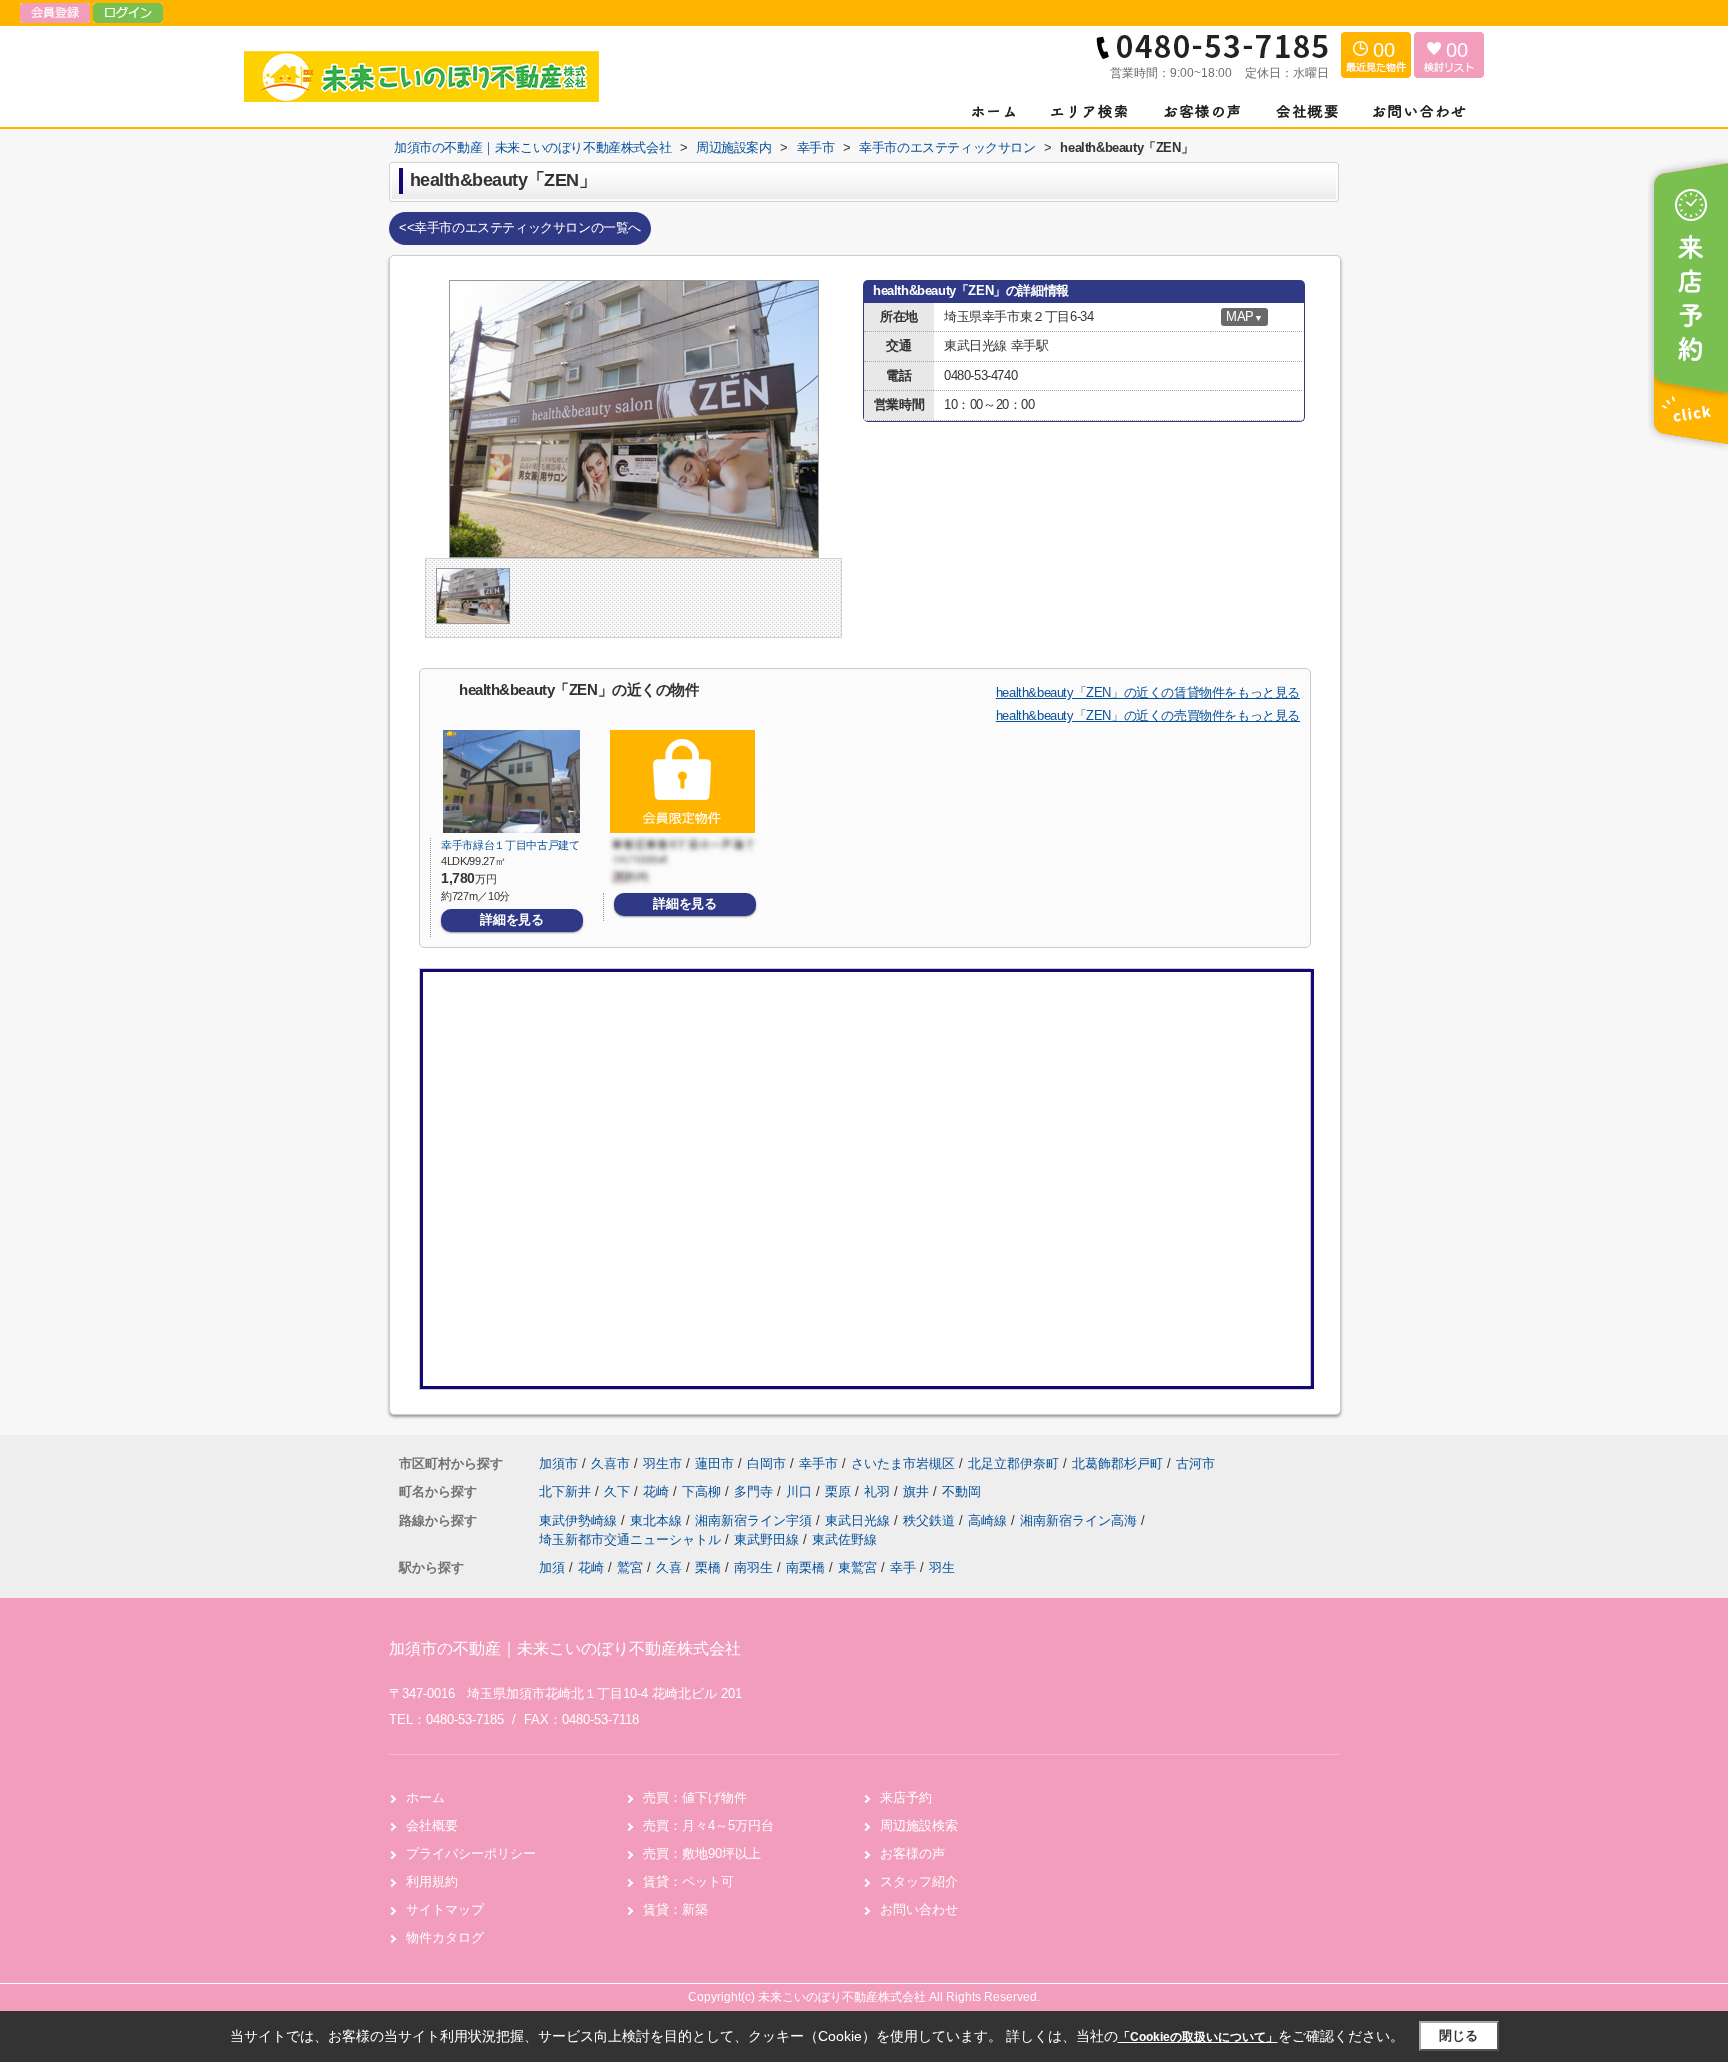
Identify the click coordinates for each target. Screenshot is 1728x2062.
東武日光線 (859, 1520)
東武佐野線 (844, 1539)
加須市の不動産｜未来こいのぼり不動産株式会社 (565, 1648)
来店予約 (906, 1797)
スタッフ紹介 (919, 1881)
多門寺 (755, 1491)
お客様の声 (912, 1853)
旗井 (918, 1491)
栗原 (840, 1491)
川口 (801, 1491)
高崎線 (989, 1520)
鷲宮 (630, 1567)
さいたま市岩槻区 (903, 1463)
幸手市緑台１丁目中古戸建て (510, 845)
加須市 (558, 1463)
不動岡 (961, 1491)
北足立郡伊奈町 (1013, 1463)
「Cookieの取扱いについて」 (1198, 2037)
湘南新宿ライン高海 (1080, 1520)
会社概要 (432, 1825)
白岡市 (766, 1463)
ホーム (425, 1797)
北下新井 (567, 1491)
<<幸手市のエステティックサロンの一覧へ (520, 227)
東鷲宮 (857, 1567)
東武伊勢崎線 (580, 1520)
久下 (619, 1491)
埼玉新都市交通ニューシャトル (632, 1539)
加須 (552, 1567)
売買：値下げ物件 (695, 1797)
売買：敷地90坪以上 (702, 1853)
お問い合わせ (919, 1909)
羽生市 (662, 1463)
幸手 (903, 1567)
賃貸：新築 (675, 1909)
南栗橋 (805, 1567)
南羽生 (753, 1567)
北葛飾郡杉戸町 (1117, 1463)
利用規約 (432, 1881)
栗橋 (708, 1567)
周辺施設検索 (919, 1825)
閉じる (1458, 2035)
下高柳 (703, 1491)
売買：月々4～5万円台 (708, 1825)
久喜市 (610, 1463)
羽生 (942, 1567)
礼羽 (879, 1491)
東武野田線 (768, 1539)
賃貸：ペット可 (688, 1881)
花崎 (658, 1491)
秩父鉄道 (931, 1520)
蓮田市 (714, 1463)
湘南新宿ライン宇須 (755, 1520)
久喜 (669, 1567)
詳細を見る (511, 919)
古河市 (1195, 1463)
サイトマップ (445, 1909)
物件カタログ (445, 1937)
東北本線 (658, 1520)
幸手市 (818, 1463)
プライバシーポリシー (471, 1853)
